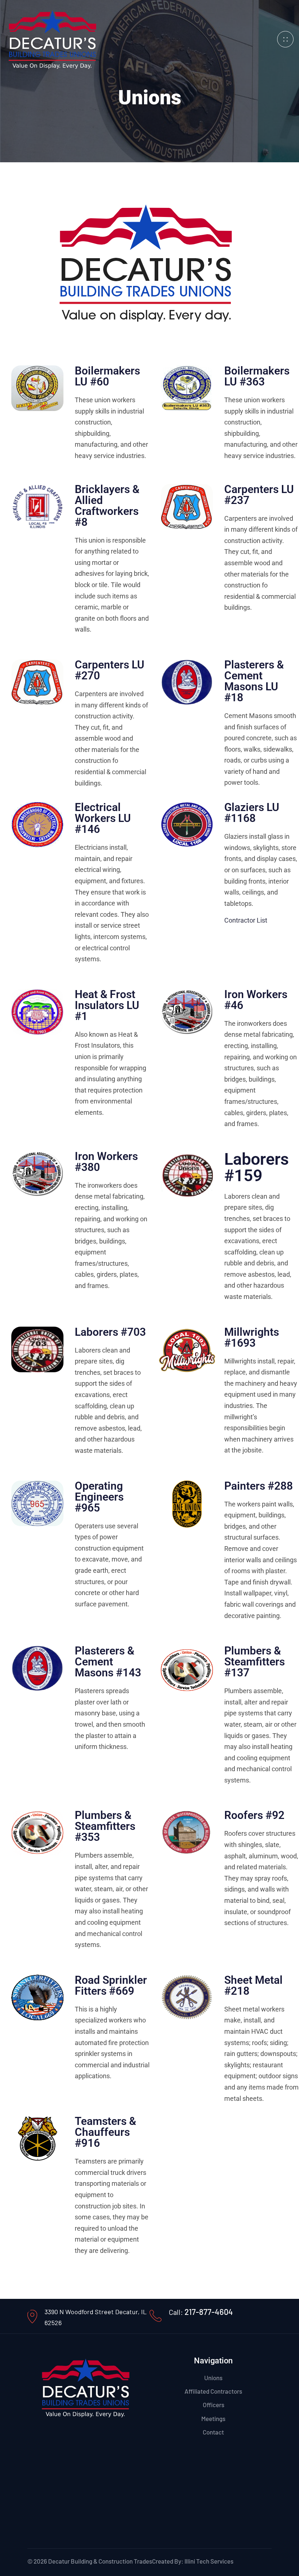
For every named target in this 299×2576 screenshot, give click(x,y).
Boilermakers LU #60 (107, 376)
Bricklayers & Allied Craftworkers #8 (107, 506)
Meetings (213, 2418)
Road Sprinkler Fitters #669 (111, 1985)
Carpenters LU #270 (110, 670)
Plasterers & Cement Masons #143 (108, 1662)
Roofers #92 (254, 1815)
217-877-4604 (209, 2312)
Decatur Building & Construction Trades (100, 2561)
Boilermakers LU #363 (257, 376)
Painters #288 (259, 1486)
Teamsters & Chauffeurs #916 (105, 2132)
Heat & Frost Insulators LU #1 (107, 1005)
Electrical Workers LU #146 (103, 818)
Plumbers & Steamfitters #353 (105, 1826)
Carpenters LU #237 (259, 495)
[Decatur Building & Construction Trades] (53, 38)
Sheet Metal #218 (253, 1985)
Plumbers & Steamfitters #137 (255, 1662)
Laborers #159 (257, 1167)
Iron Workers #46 (256, 1000)
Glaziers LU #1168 (252, 813)
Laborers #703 (110, 1332)
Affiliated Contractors (213, 2391)
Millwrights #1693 (252, 1337)
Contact (213, 2432)
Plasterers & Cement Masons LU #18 (254, 681)
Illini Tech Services (209, 2561)
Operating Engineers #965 (99, 1497)
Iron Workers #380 (106, 1162)
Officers (213, 2405)
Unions (213, 2378)
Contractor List (246, 920)
